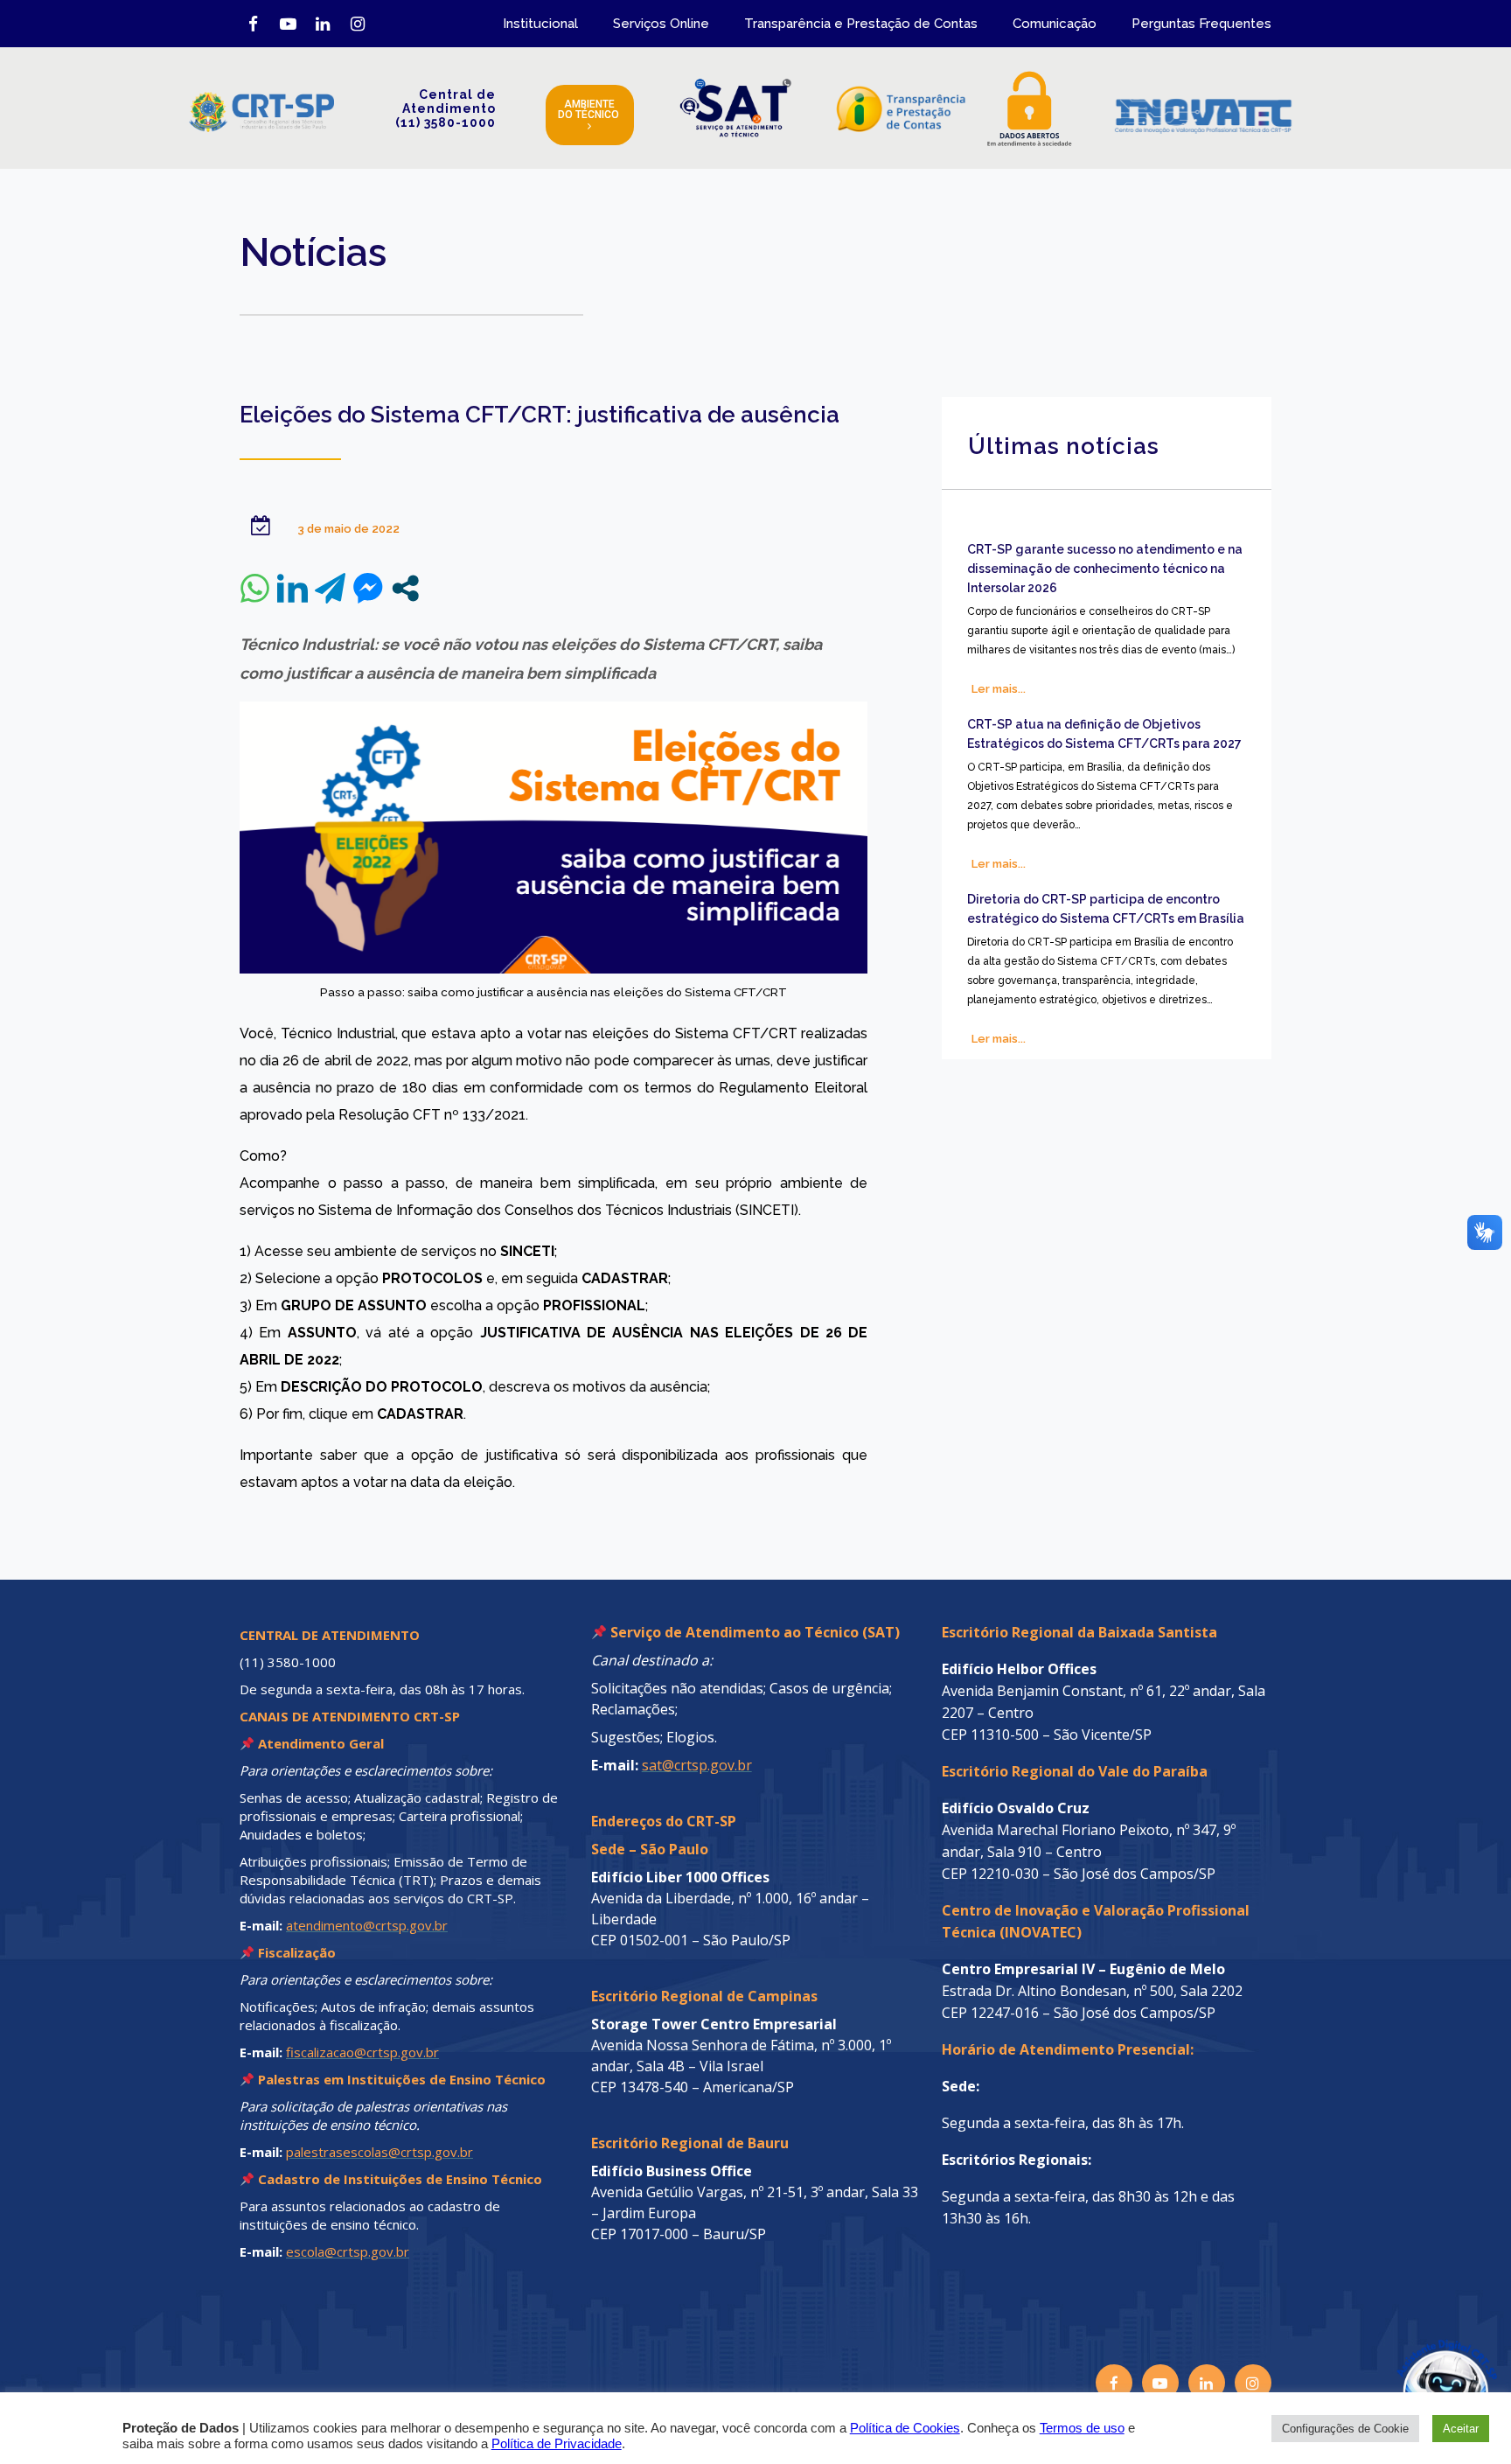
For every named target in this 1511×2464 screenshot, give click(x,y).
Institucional (540, 24)
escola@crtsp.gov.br (348, 2251)
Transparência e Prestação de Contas (861, 24)
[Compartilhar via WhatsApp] (255, 588)
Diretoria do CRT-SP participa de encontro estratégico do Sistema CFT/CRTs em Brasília (1106, 909)
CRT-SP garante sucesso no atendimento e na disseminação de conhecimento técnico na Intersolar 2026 (1105, 569)
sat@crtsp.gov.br (697, 1765)
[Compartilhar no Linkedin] (292, 588)
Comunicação (1055, 24)
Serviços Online (661, 24)
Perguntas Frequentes (1201, 24)
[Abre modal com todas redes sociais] (405, 588)
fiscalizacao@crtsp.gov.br (362, 2052)
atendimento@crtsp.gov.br (367, 1925)
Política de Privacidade (557, 2444)
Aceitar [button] (1461, 2429)
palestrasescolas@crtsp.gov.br (379, 2152)
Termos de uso (1082, 2428)
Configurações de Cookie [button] (1345, 2429)
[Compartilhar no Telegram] (330, 588)
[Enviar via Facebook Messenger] (368, 588)
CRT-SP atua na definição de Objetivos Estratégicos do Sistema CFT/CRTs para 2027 (1104, 734)
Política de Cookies (905, 2428)
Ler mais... (999, 689)
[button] (1408, 2361)
